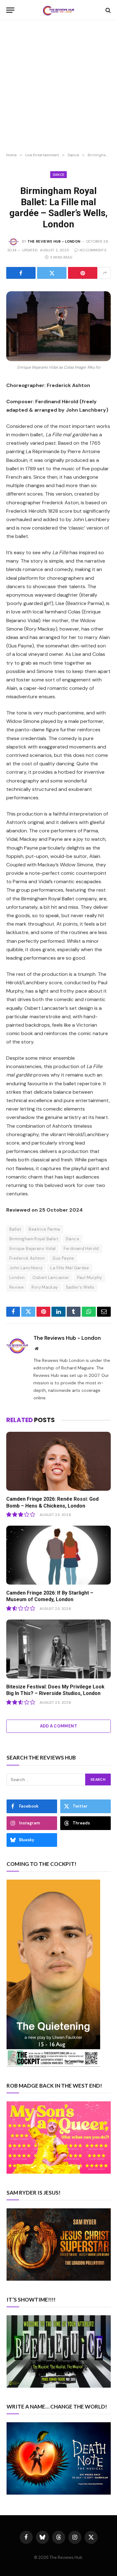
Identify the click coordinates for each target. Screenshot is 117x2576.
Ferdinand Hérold (81, 1249)
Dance (59, 175)
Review (17, 1287)
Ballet (15, 1229)
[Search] (107, 10)
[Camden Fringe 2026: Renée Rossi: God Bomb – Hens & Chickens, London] (58, 1461)
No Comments (93, 250)
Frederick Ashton (27, 1258)
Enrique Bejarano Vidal (33, 1249)
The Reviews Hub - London (54, 241)
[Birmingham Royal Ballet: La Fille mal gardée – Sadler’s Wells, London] (58, 326)
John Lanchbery (26, 1268)
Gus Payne (63, 1258)
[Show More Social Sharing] (105, 273)
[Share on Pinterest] (83, 273)
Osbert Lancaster (51, 1278)
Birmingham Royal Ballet (34, 1239)
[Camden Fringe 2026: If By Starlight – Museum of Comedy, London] (58, 1555)
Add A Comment (58, 1726)
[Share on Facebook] (21, 273)
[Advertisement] (58, 87)
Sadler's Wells (80, 1287)
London (17, 1278)
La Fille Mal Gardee (70, 1268)
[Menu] (10, 10)
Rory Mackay (45, 1287)
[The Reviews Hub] (59, 10)
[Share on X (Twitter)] (52, 273)
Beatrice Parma (44, 1229)
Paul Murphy (90, 1278)
